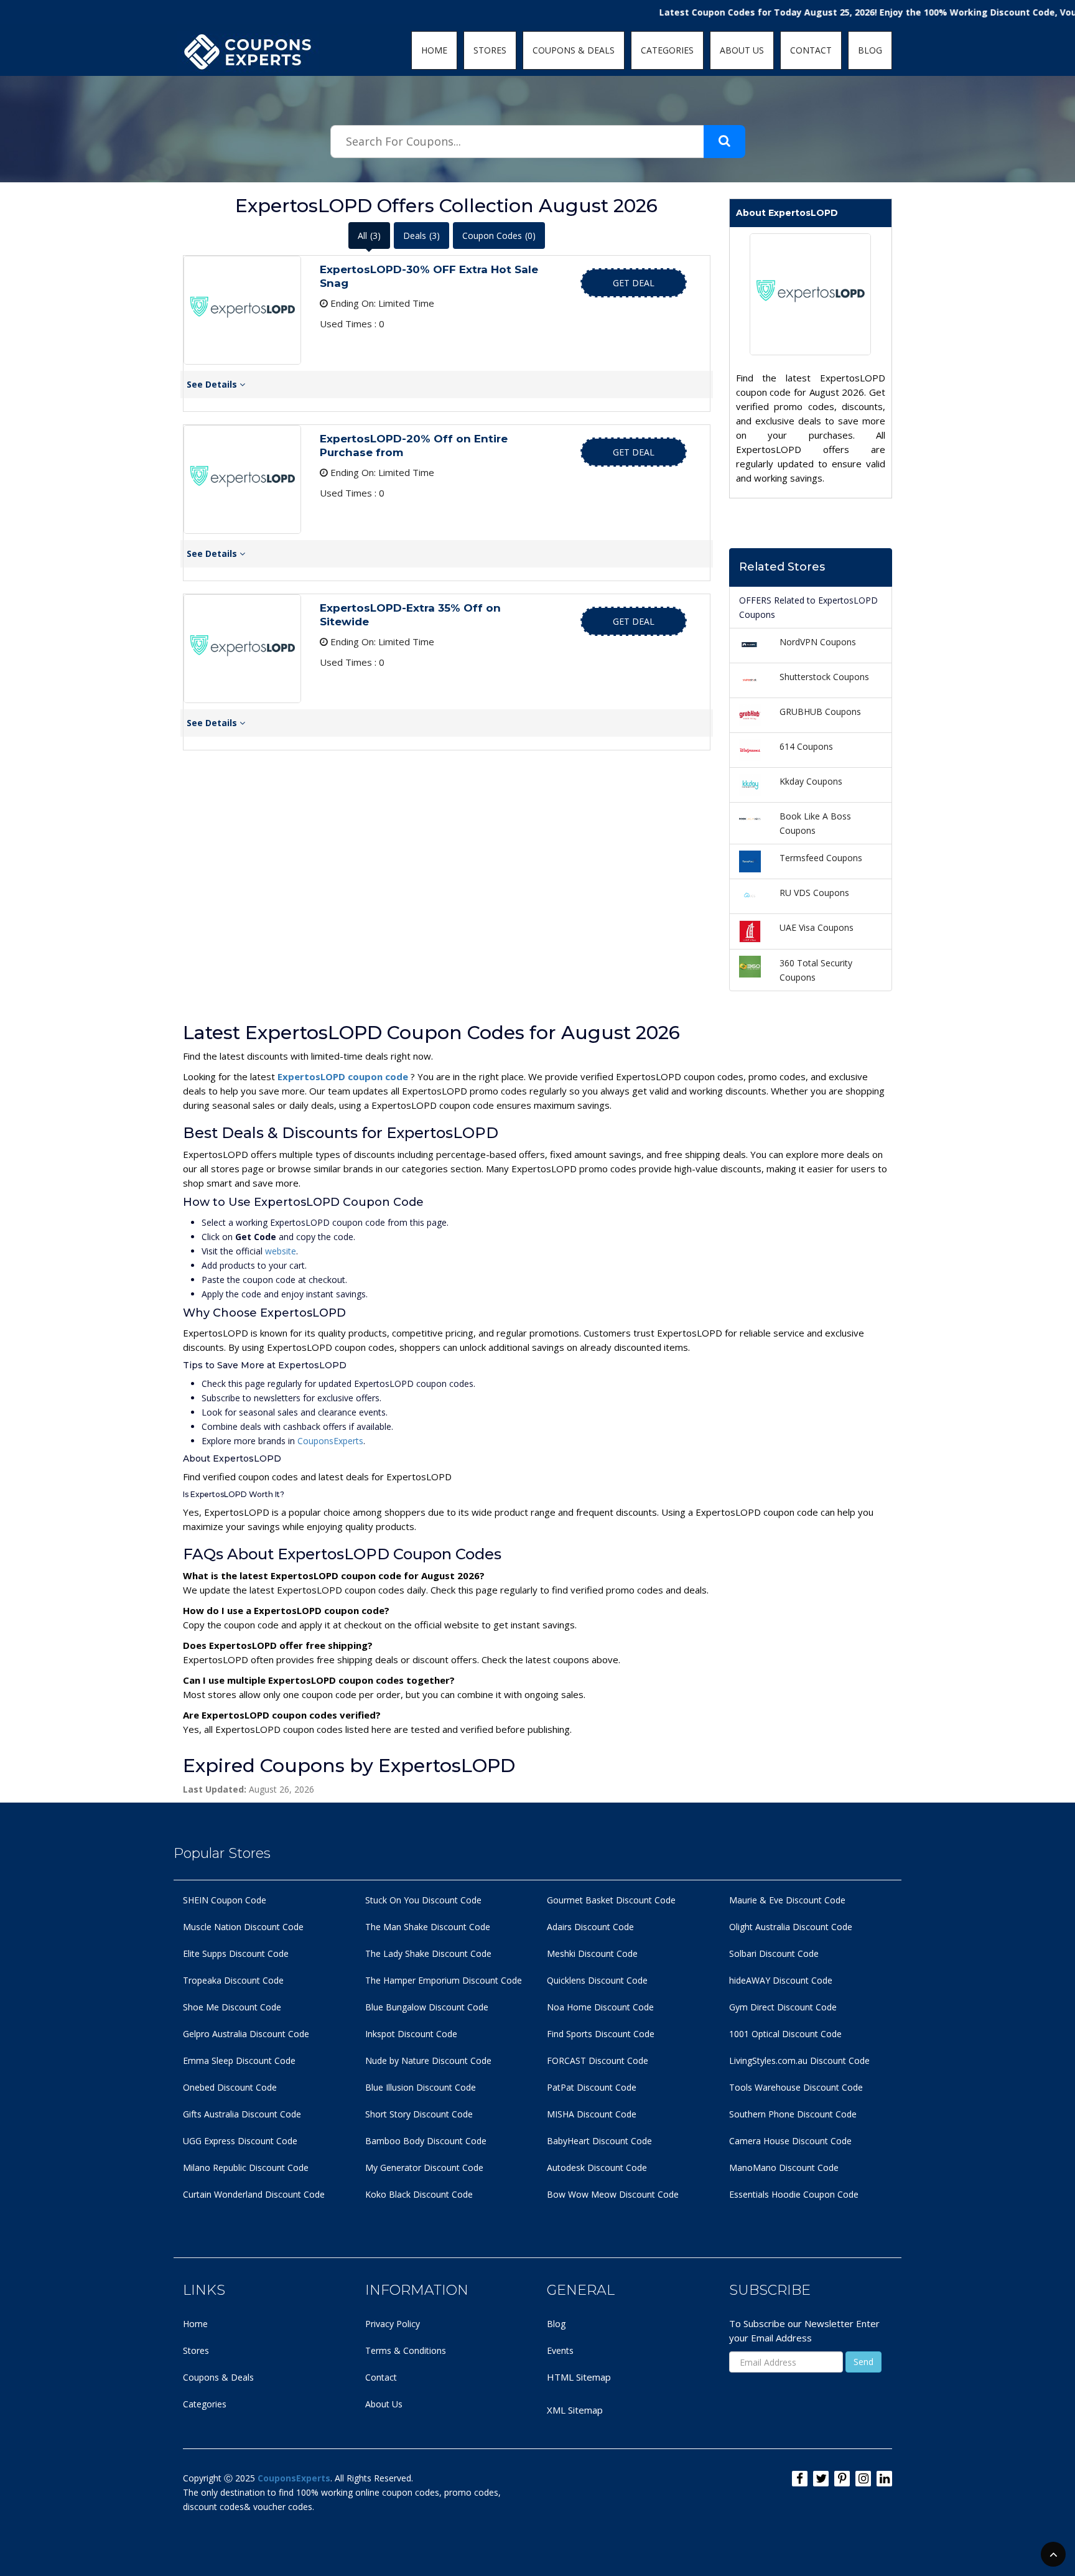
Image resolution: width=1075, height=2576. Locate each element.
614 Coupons (806, 746)
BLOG (870, 50)
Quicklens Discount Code (597, 1980)
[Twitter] (821, 2479)
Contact (381, 2377)
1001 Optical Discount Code (785, 2034)
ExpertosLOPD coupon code (344, 1076)
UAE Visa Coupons (817, 927)
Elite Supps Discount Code (236, 1953)
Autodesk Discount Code (597, 2168)
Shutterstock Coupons (824, 677)
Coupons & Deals (218, 2377)
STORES (490, 50)
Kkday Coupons (811, 781)
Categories (205, 2404)
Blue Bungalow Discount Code (427, 2007)
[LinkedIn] (884, 2479)
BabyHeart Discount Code (599, 2141)
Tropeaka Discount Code (233, 1980)
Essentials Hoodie (765, 2194)
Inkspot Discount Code (411, 2034)
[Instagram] (863, 2479)
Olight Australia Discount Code (791, 1927)
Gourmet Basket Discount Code (611, 1900)
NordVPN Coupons (818, 642)
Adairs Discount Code (590, 1927)
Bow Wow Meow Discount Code (613, 2194)
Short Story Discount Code (419, 2114)
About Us (384, 2404)
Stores (196, 2350)
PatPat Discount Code (592, 2087)
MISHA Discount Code (592, 2114)
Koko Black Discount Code (419, 2194)
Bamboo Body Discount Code (426, 2141)
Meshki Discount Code (592, 1953)
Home (195, 2324)
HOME (434, 50)
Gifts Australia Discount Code (242, 2114)
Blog (556, 2324)
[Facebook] (800, 2479)
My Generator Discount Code (424, 2168)
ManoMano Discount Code (784, 2168)
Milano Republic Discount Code (246, 2168)
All (369, 236)
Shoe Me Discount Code (232, 2007)
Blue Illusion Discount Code (421, 2087)
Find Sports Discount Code (601, 2034)
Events (560, 2350)
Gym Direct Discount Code (783, 2007)
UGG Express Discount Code (240, 2141)
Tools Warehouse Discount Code (796, 2087)
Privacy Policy (393, 2324)
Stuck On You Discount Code (423, 1900)
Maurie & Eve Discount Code (787, 1900)
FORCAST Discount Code (598, 2060)
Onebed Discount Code (230, 2087)
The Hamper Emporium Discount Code (444, 1980)
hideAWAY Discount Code (781, 1980)
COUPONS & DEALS (574, 50)
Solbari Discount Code (774, 1953)
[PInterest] (842, 2479)
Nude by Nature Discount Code (428, 2060)
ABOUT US (742, 50)
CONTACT (811, 50)
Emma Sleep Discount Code (239, 2060)
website (281, 1251)
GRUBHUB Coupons (820, 712)
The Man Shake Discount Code (428, 1927)
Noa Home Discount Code (600, 2007)
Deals (421, 236)
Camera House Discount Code (790, 2141)
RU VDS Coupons (814, 893)
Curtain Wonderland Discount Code (254, 2194)
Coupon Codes (499, 236)
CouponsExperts (330, 1441)
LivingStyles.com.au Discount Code (799, 2060)
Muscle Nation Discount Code (243, 1927)
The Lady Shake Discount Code (428, 1953)
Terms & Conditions (406, 2350)
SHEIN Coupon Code (225, 1900)
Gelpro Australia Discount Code (246, 2034)
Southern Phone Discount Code (793, 2114)
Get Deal (634, 283)
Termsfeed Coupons (821, 858)
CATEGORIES (667, 50)
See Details (213, 384)
